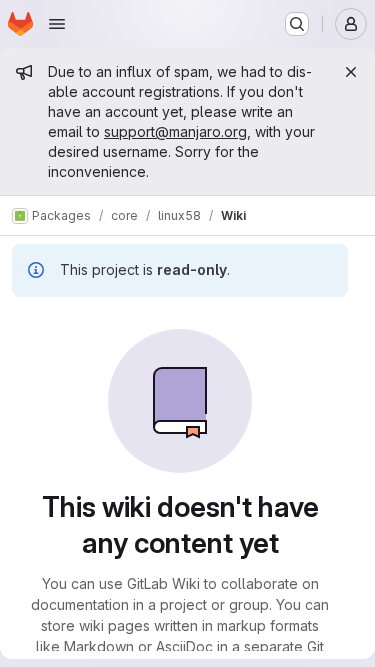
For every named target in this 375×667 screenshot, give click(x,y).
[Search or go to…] (297, 24)
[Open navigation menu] (57, 24)
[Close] (351, 72)
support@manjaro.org (175, 131)
